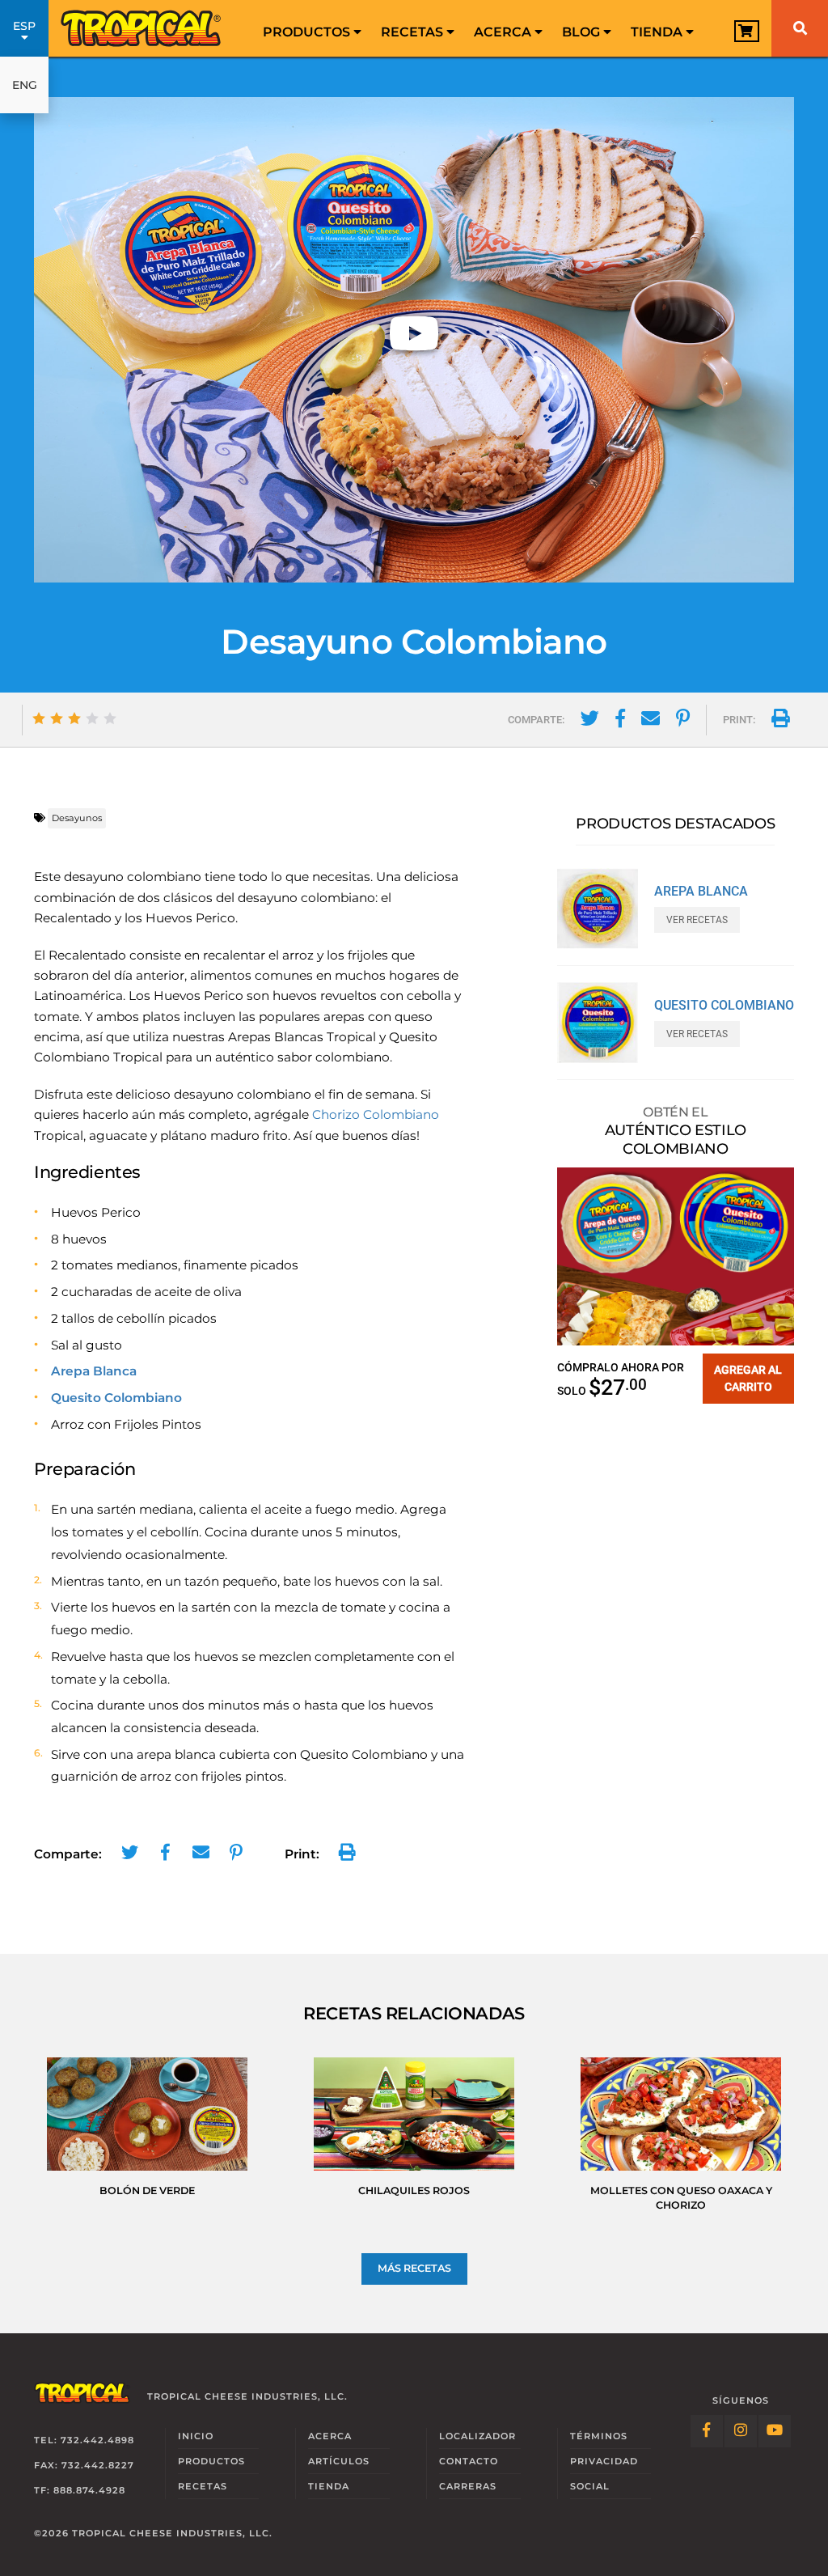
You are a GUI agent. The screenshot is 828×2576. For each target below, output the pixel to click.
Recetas (414, 32)
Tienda (658, 32)
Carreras (468, 2486)
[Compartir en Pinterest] (683, 721)
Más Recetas (414, 2268)
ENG (25, 85)
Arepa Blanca (94, 1371)
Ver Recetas (697, 920)
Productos (308, 32)
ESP (24, 26)
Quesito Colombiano (116, 1398)
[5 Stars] (110, 718)
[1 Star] (39, 718)
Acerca (504, 32)
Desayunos (77, 818)
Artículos (339, 2461)
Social (590, 2486)
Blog (583, 32)
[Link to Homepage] (142, 28)
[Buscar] (800, 28)
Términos (599, 2436)
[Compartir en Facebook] (620, 721)
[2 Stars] (57, 718)
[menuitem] (312, 28)
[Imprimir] (781, 721)
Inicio (196, 2436)
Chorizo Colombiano (376, 1114)
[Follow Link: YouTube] (775, 2431)
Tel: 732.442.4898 (84, 2440)
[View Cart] (747, 31)
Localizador (477, 2436)
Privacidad (604, 2461)
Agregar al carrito (748, 1378)
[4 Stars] (92, 718)
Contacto (469, 2461)
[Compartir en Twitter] (590, 721)
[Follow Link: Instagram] (741, 2431)
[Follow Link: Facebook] (707, 2431)
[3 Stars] (74, 718)
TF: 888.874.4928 (80, 2490)
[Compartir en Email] (651, 721)
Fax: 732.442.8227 (84, 2465)
